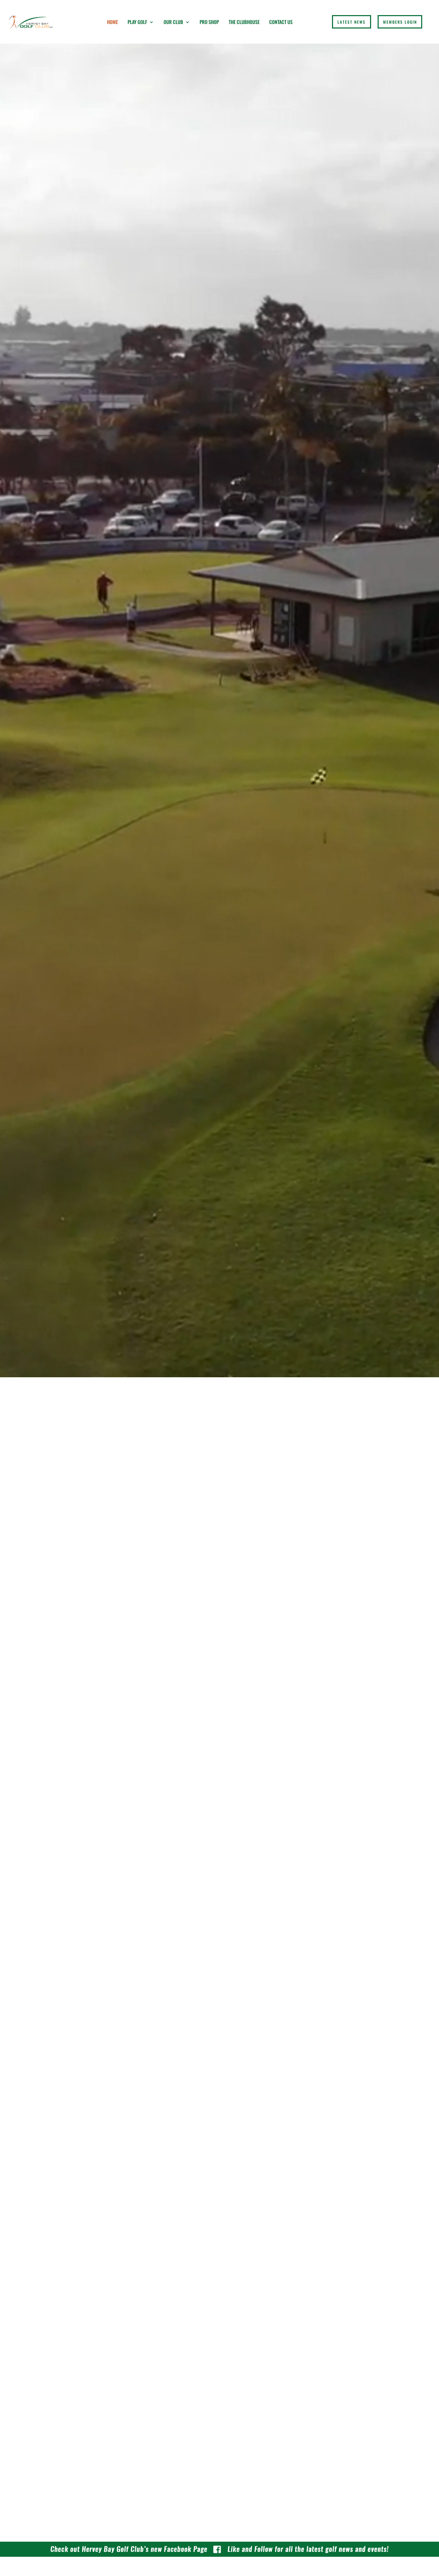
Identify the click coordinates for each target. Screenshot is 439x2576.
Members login (400, 22)
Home (112, 22)
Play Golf (137, 22)
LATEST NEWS (352, 22)
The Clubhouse (244, 22)
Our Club (173, 22)
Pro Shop (209, 22)
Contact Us (281, 22)
